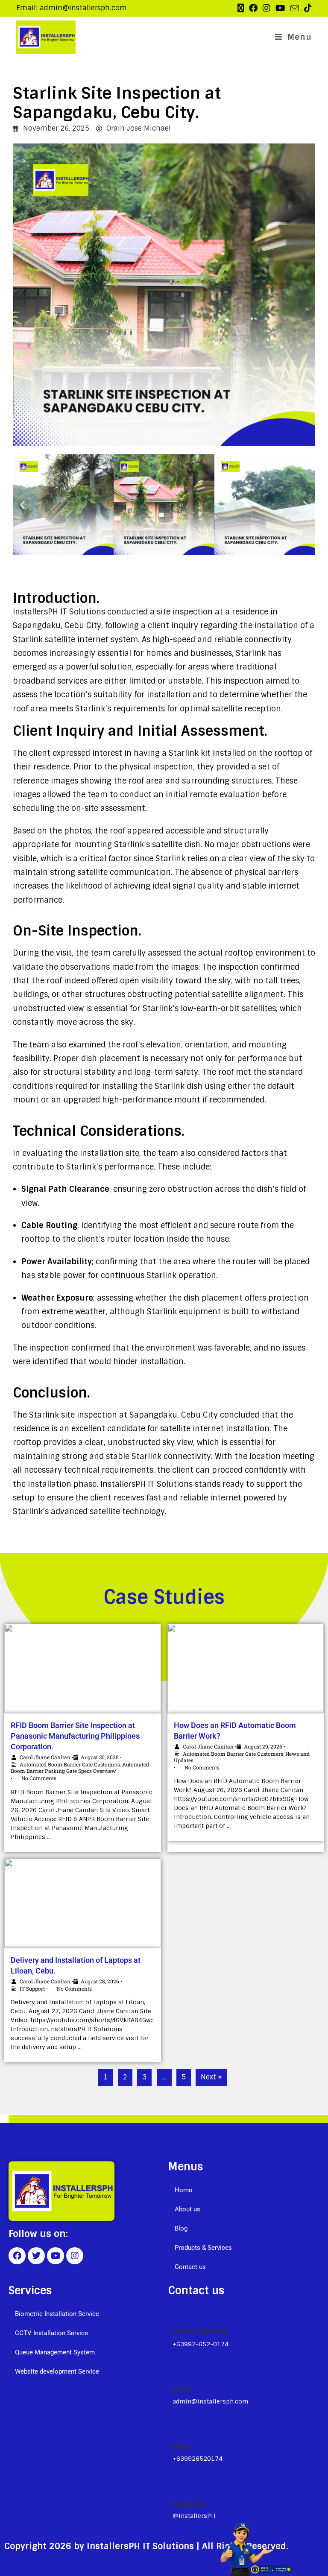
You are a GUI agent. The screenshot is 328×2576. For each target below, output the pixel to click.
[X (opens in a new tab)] (241, 8)
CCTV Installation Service (51, 2333)
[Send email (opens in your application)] (295, 9)
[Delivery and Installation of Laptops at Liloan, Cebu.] (83, 1903)
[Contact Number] (176, 2313)
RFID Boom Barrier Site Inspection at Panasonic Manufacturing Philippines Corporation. (75, 1736)
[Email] (176, 2371)
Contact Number (201, 2332)
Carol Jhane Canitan (45, 1757)
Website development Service (57, 2371)
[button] (22, 504)
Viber (182, 2447)
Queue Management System (55, 2352)
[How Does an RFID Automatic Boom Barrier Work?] (246, 1669)
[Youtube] (56, 2256)
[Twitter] (36, 2256)
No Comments (202, 1767)
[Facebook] (17, 2256)
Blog (181, 2228)
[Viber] (176, 2427)
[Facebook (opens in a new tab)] (253, 8)
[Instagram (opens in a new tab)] (266, 8)
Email (182, 2390)
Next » (211, 2077)
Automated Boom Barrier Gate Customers (70, 1764)
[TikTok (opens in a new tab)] (307, 8)
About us (187, 2209)
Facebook (189, 2504)
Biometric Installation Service (57, 2314)
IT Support (32, 1988)
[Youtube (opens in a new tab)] (280, 8)
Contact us (190, 2267)
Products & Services (203, 2248)
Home (183, 2190)
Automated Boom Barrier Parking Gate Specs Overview (80, 1768)
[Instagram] (75, 2256)
